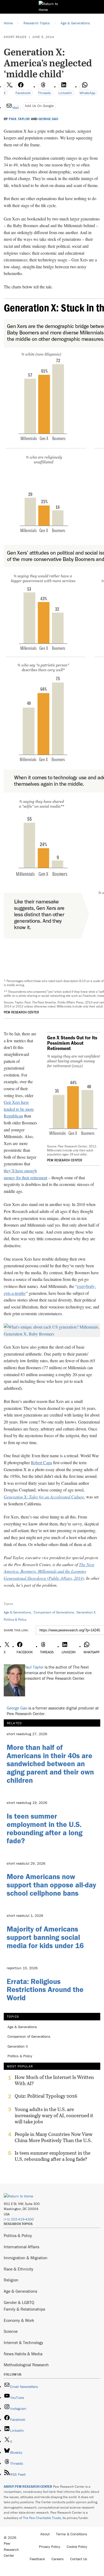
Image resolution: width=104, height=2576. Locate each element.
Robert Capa (41, 1462)
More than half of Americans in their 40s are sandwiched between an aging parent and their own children (50, 1764)
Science (11, 2331)
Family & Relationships (24, 2309)
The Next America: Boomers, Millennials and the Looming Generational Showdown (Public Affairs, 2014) (49, 1571)
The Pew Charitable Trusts (42, 2518)
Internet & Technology (23, 2342)
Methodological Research (26, 2365)
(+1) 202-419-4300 (19, 2219)
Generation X (86, 1612)
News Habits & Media (23, 2354)
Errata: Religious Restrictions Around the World (45, 1990)
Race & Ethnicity (19, 2269)
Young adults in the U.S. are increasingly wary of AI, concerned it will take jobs (54, 2115)
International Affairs (21, 2247)
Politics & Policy (15, 1619)
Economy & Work (19, 2320)
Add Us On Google (39, 106)
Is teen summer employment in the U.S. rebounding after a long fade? (45, 1828)
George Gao (48, 119)
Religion (11, 2280)
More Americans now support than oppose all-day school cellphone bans (51, 1885)
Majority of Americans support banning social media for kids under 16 (45, 1937)
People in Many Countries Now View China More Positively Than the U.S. (54, 2137)
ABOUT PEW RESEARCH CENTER (28, 2487)
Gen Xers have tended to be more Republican (19, 1109)
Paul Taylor (19, 119)
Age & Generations (17, 1612)
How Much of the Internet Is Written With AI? (54, 2080)
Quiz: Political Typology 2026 (46, 2096)
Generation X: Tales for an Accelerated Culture (44, 1497)
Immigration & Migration (26, 2258)
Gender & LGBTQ (19, 2302)
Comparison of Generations (54, 1612)
